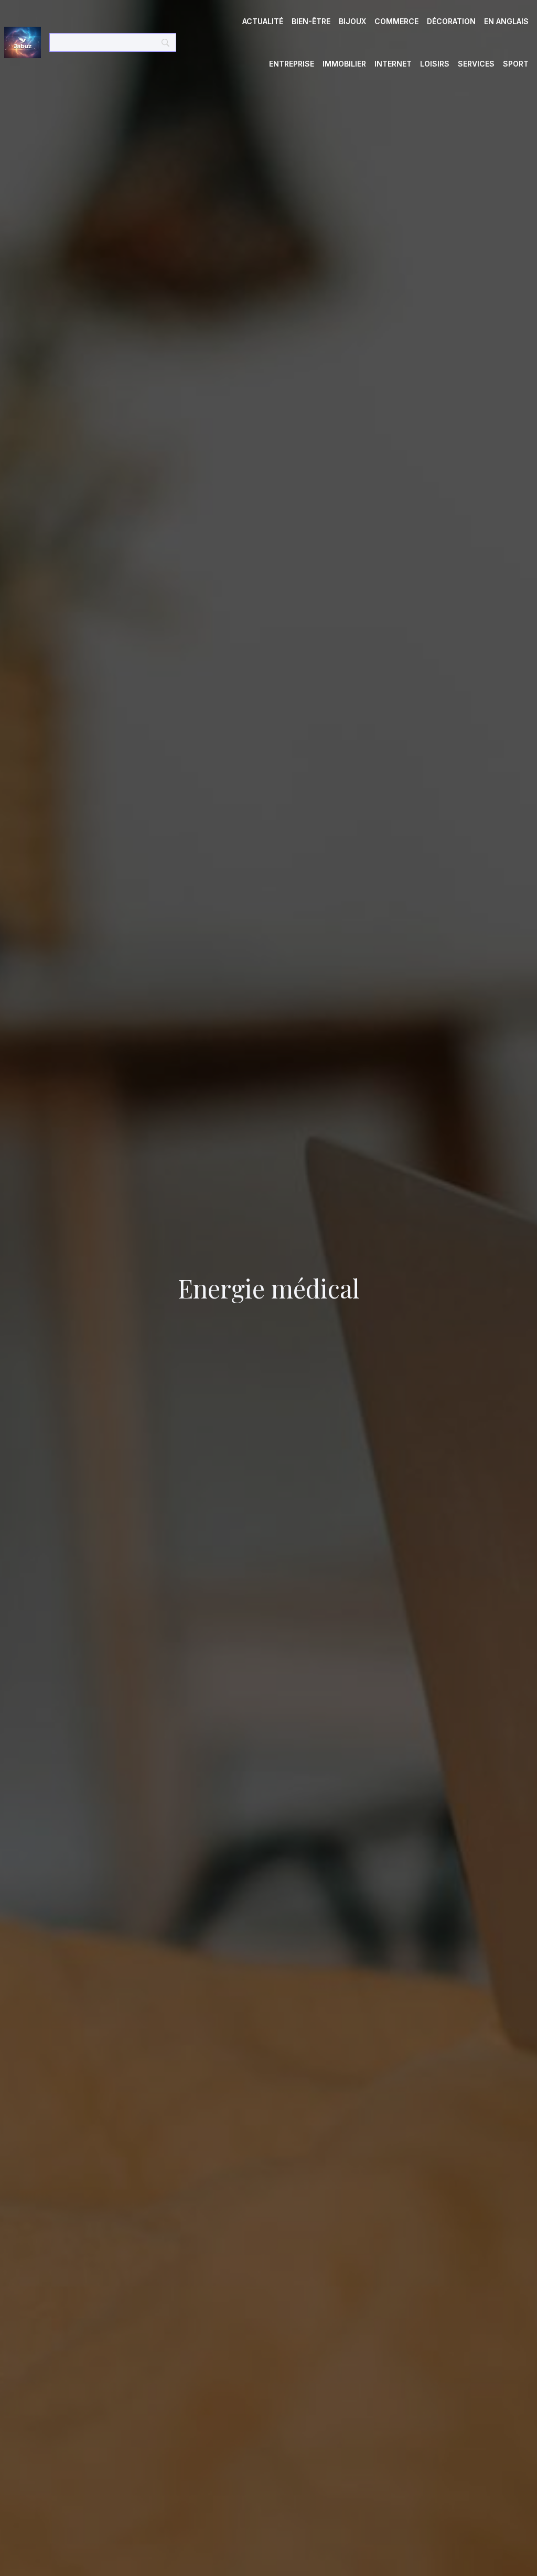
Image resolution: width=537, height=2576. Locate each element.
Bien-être (311, 21)
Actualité (263, 21)
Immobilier (344, 64)
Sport (516, 64)
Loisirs (435, 64)
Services (476, 64)
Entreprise (292, 64)
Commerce (396, 21)
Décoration (451, 21)
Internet (393, 64)
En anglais (506, 21)
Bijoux (352, 21)
